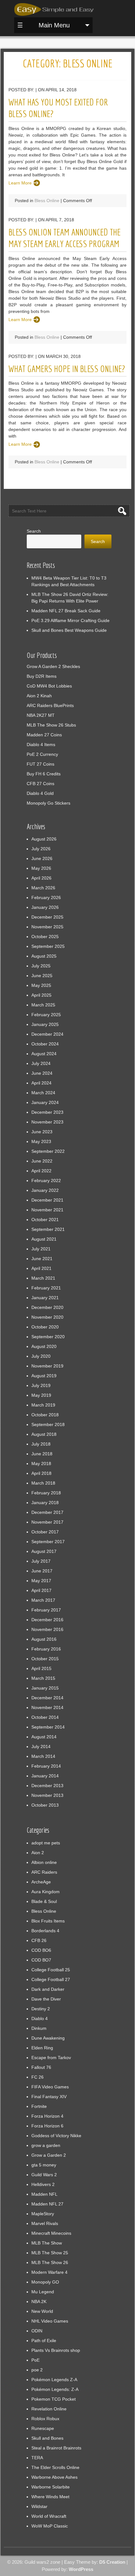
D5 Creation (112, 2562)
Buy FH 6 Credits (44, 774)
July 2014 (41, 1747)
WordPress (81, 2569)
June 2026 (42, 858)
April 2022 (41, 1171)
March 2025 (43, 1005)
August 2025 (44, 956)
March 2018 (43, 1483)
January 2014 (45, 1776)
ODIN (37, 2331)
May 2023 (41, 1141)
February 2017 (46, 1610)
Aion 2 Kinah (39, 696)
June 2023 (42, 1132)
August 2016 (44, 1639)
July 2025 (41, 966)
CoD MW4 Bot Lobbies (49, 686)
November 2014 (47, 1707)
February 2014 (46, 1766)
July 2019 (41, 1385)
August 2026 (44, 839)
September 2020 (48, 1337)
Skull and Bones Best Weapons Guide (69, 630)
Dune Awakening (48, 2038)
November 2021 (47, 1210)
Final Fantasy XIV (49, 2097)
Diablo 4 (40, 2018)
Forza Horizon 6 (47, 2126)
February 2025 (46, 1015)
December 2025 (47, 917)
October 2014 (45, 1717)
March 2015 (43, 1678)
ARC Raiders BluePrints (50, 705)
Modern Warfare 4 (49, 2272)
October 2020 (45, 1327)
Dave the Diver (46, 1999)
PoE (35, 2360)
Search (34, 531)
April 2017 (41, 1590)
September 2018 (48, 1424)
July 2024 (41, 1063)
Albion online (44, 1862)
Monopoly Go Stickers (49, 803)
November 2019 (47, 1366)
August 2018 (44, 1434)
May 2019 (41, 1395)
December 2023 (47, 1112)
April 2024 (41, 1083)
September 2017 (48, 1542)
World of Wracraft (49, 2516)
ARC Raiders (44, 1872)
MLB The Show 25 (50, 2253)
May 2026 (41, 868)
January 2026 (45, 907)
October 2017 (45, 1532)
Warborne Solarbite (51, 2487)
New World (42, 2311)
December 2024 (47, 1034)
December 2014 (47, 1698)
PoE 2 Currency (42, 754)
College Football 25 (51, 1970)
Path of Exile (44, 2341)
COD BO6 (41, 1950)
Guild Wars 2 (44, 2175)
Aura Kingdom (46, 1892)
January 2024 (45, 1102)
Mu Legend (43, 2292)
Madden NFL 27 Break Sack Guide (66, 611)
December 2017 (47, 1512)
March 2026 (43, 888)
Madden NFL (44, 2194)
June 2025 (42, 976)
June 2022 (42, 1161)
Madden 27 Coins (44, 735)
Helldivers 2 (43, 2184)
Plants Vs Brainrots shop (56, 2350)
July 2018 (41, 1444)
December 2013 (47, 1786)
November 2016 (47, 1629)
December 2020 (47, 1307)
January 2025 (45, 1024)
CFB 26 (39, 1940)
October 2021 (45, 1220)
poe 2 (37, 2370)
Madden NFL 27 (47, 2204)
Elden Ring (42, 2048)
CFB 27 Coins (40, 784)
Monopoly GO (45, 2282)
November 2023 (47, 1122)
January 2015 (45, 1688)
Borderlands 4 (45, 1931)
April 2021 (41, 1268)
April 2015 (41, 1668)
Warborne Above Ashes (54, 2477)
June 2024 (42, 1073)
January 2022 (45, 1190)
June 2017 (42, 1571)
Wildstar (39, 2506)
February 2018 (46, 1493)
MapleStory (43, 2214)
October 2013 (45, 1805)
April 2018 (41, 1473)
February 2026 (46, 897)
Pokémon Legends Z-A (54, 2380)
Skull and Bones (47, 2438)
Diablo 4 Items (41, 744)
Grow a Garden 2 (49, 2155)
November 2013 (47, 1795)
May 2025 (41, 985)
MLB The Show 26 (50, 2262)
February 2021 (46, 1288)
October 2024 (45, 1044)
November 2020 (47, 1317)
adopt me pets (46, 1843)
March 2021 (43, 1278)
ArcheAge (41, 1882)
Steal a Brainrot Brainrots (56, 2448)
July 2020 (41, 1356)
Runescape (43, 2428)
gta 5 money (44, 2165)
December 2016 (47, 1620)
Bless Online (47, 201)
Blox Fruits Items (48, 1921)
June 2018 (42, 1454)
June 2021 (42, 1259)
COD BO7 (41, 1960)
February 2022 (46, 1180)
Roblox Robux (45, 2419)
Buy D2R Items (42, 676)
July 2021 (41, 1249)
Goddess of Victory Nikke (56, 2136)
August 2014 (44, 1737)
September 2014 (48, 1727)
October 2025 (45, 937)
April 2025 (41, 995)
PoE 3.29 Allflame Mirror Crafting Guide (70, 620)
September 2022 (48, 1151)
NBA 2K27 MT (41, 715)
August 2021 (44, 1239)
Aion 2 (38, 1853)
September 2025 (48, 946)
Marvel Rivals (45, 2223)
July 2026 (41, 849)
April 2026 (41, 878)
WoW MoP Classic (50, 2526)
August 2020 (44, 1346)
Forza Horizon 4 (47, 2116)
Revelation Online (49, 2409)
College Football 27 (51, 1979)
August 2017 (44, 1551)
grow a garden (46, 2145)
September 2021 (48, 1229)
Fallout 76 (41, 2067)
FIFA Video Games (50, 2087)
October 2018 (45, 1415)
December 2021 (47, 1200)
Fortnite (39, 2106)
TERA (37, 2458)
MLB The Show (47, 2243)
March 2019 (43, 1405)
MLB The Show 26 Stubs (51, 725)
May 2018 (41, 1464)
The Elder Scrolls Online (55, 2467)
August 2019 (44, 1376)
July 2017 (41, 1561)
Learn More (20, 183)
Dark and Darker (48, 1989)
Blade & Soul (44, 1901)
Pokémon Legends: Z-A (55, 2389)
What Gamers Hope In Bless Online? (67, 369)
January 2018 (45, 1503)
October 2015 (45, 1659)
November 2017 (47, 1522)
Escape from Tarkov (51, 2058)
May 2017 (41, 1581)
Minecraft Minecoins (51, 2233)
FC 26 (38, 2077)
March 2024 (43, 1093)
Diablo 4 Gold (40, 793)
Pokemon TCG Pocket (54, 2399)
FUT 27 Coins (40, 764)
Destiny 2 (41, 2009)
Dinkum (39, 2028)
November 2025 (47, 927)
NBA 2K (39, 2301)
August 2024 (44, 1054)
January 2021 (45, 1298)
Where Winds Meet (50, 2497)
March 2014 (43, 1756)
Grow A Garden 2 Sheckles (53, 666)
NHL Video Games (50, 2321)
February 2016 (46, 1649)
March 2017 (43, 1600)
